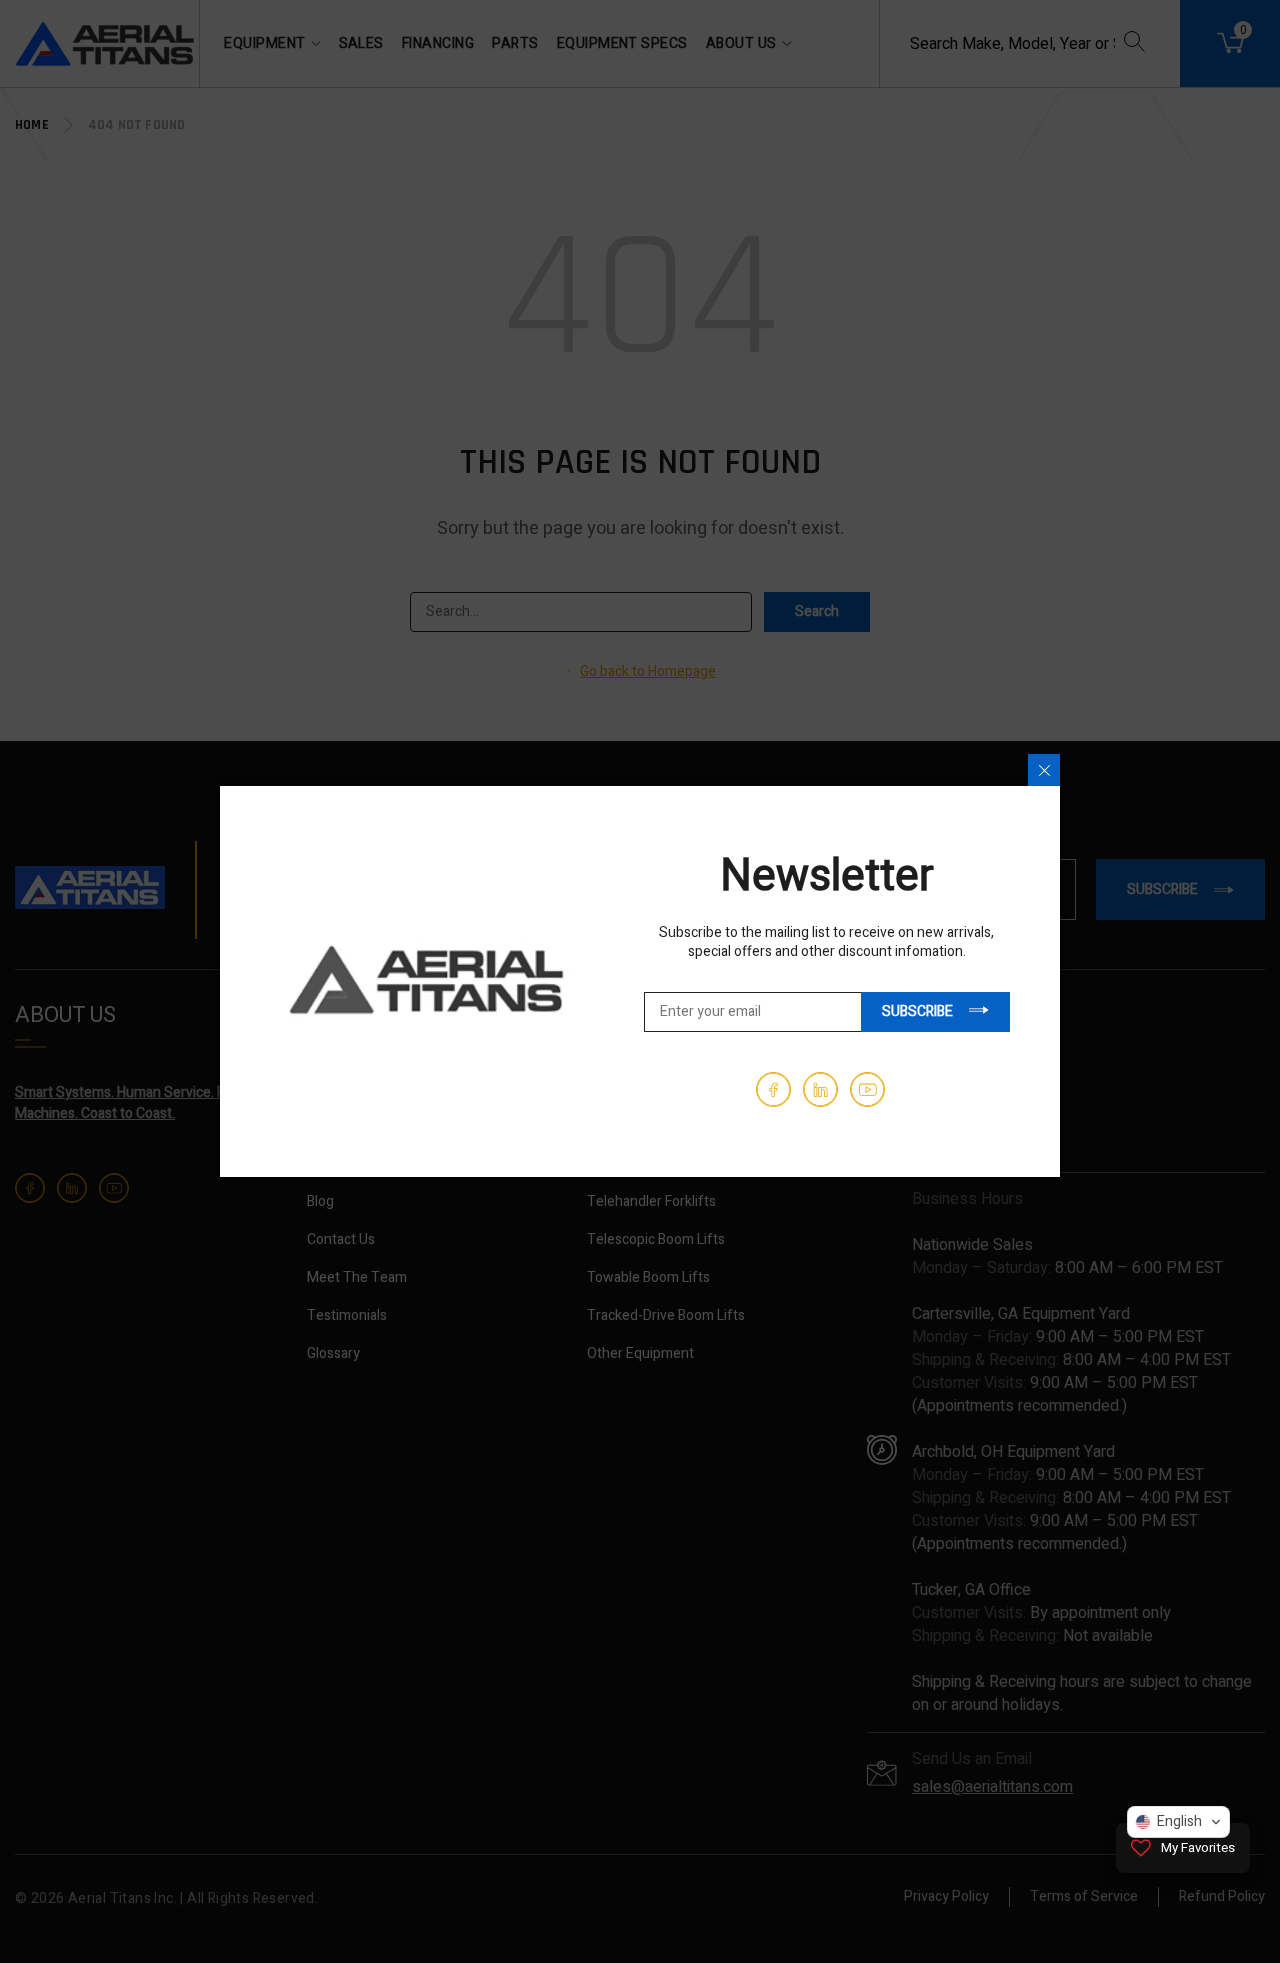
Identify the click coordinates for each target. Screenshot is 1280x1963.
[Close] (1044, 770)
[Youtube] (867, 1089)
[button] (1178, 1822)
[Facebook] (773, 1089)
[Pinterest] (820, 1089)
